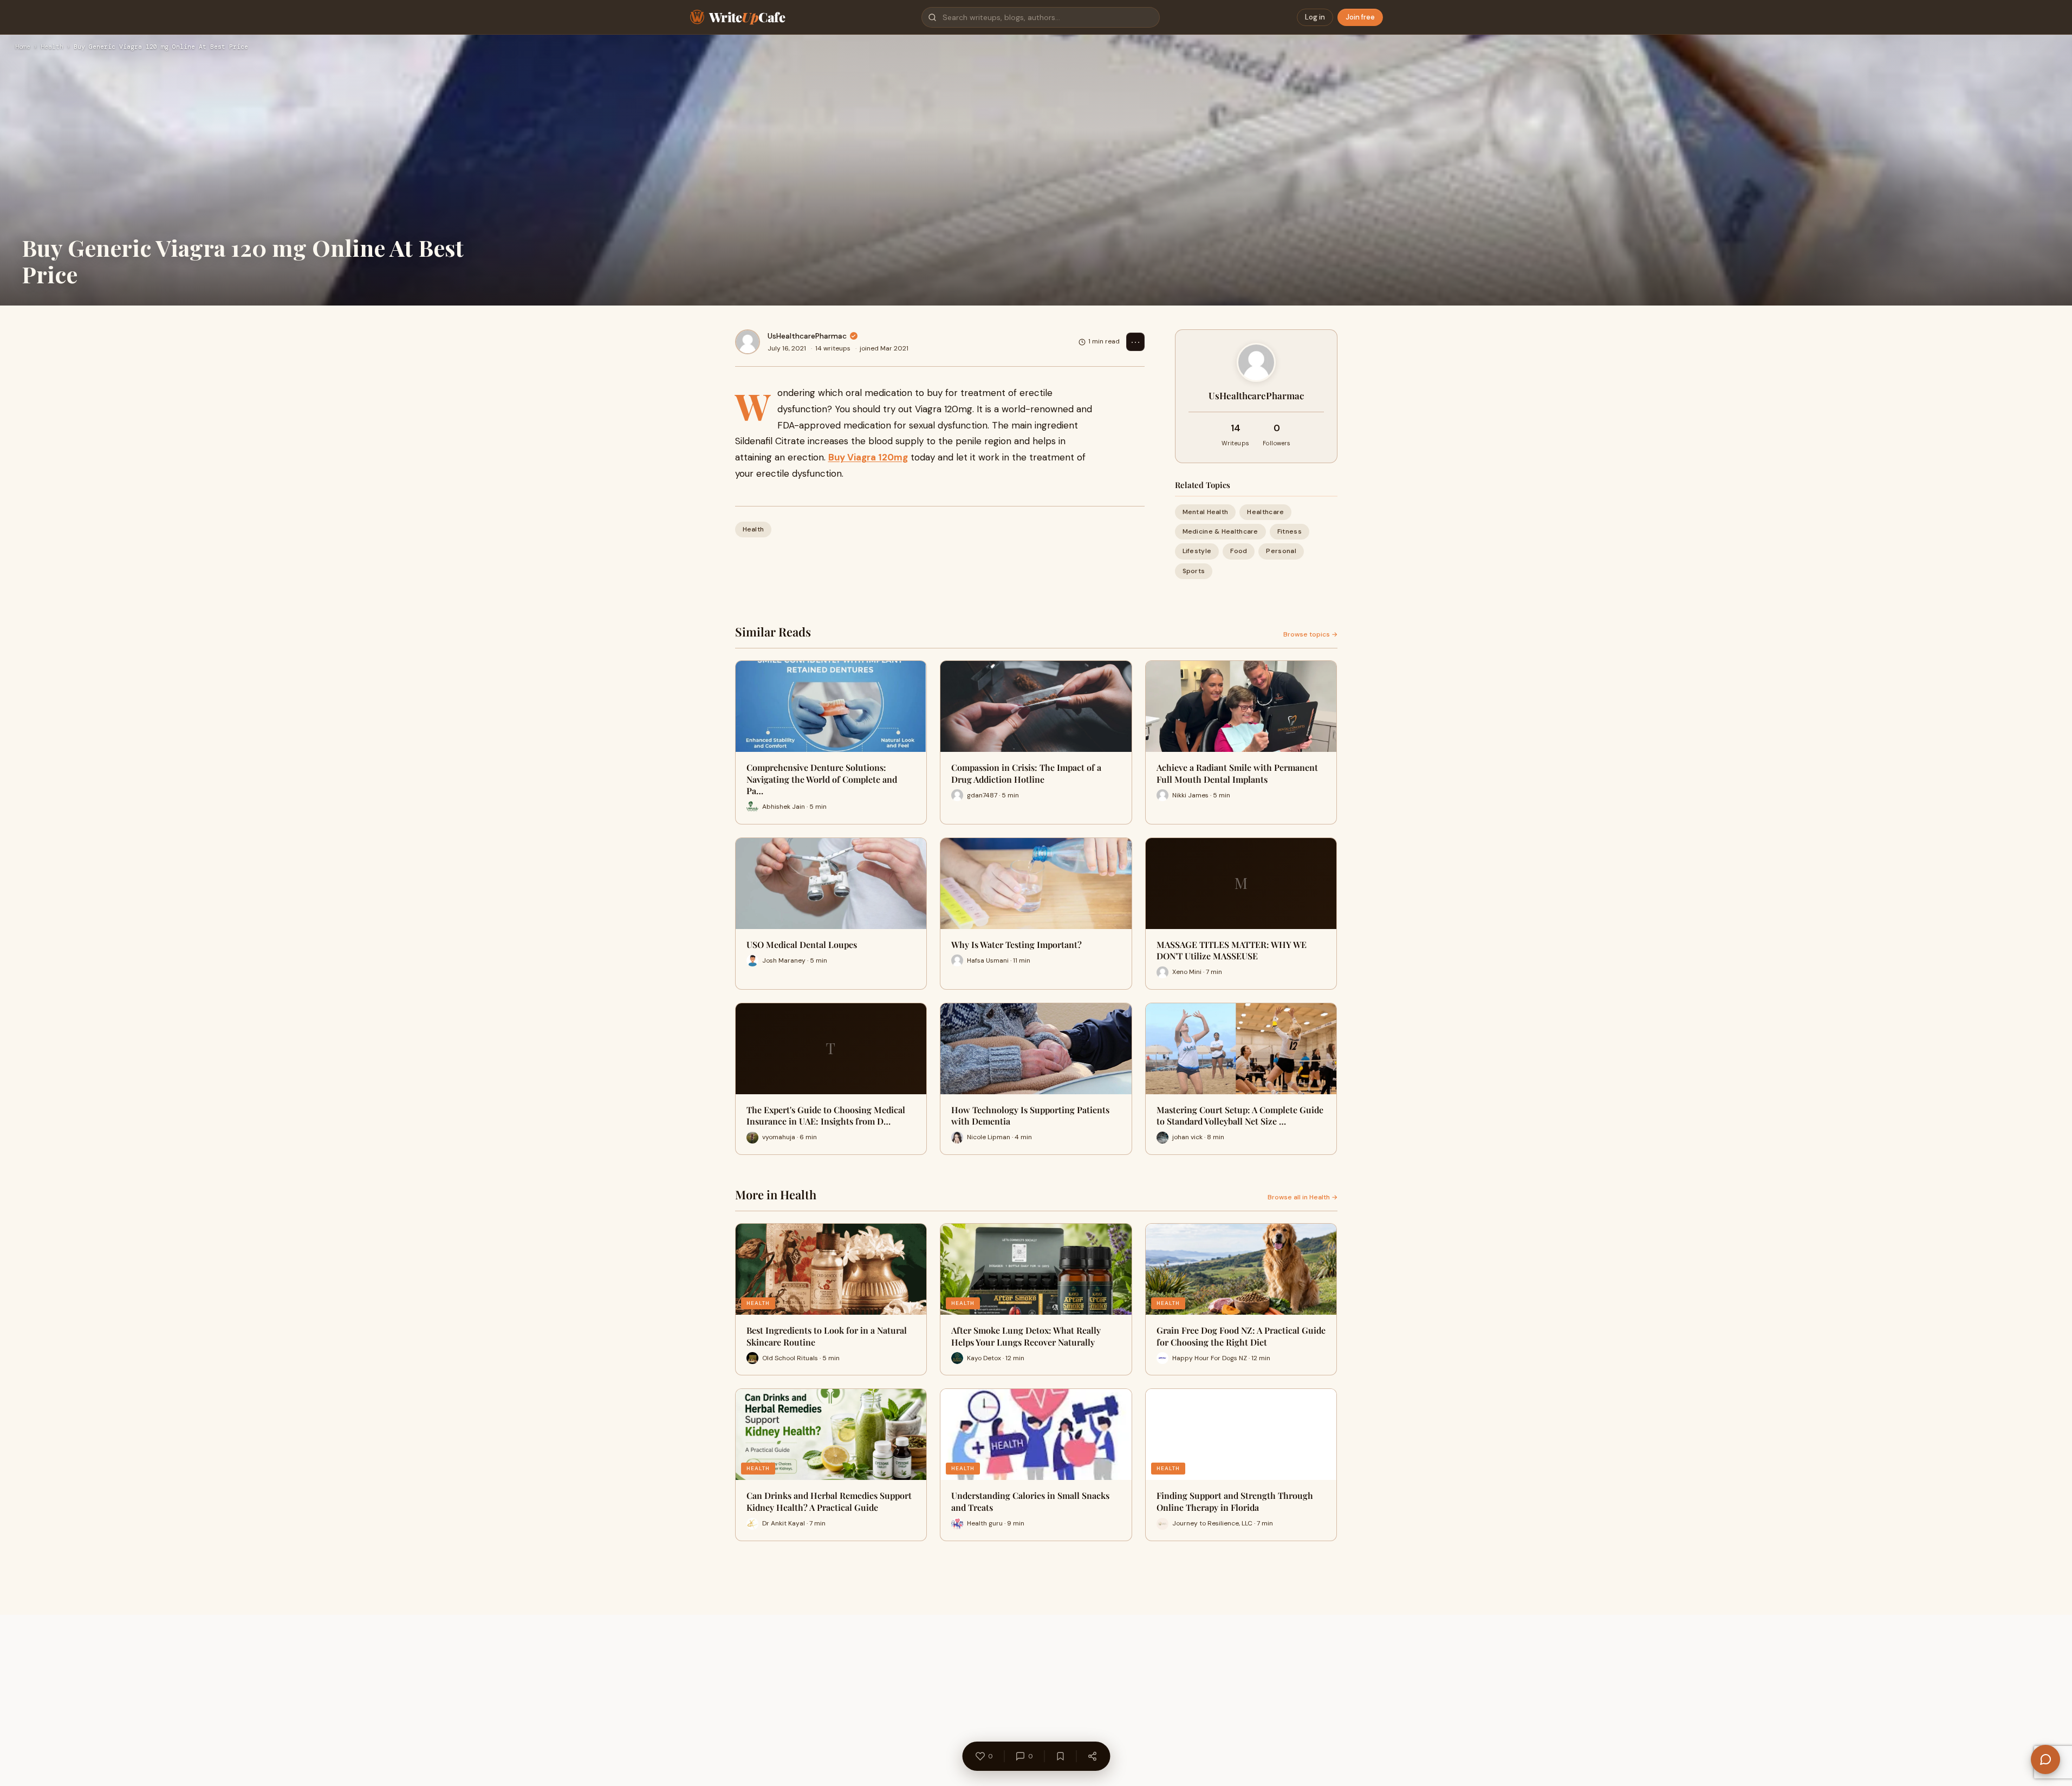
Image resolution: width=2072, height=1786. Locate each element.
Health (52, 47)
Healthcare (1265, 512)
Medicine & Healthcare (1220, 531)
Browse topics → (1310, 634)
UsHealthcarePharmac (807, 336)
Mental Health (1206, 512)
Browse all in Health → (1303, 1197)
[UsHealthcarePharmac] (748, 342)
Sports (1194, 571)
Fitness (1290, 531)
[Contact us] (2045, 1759)
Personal (1281, 551)
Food (1239, 551)
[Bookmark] (1060, 1756)
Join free (1360, 17)
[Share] (1092, 1756)
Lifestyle (1197, 551)
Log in (1315, 17)
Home (23, 47)
